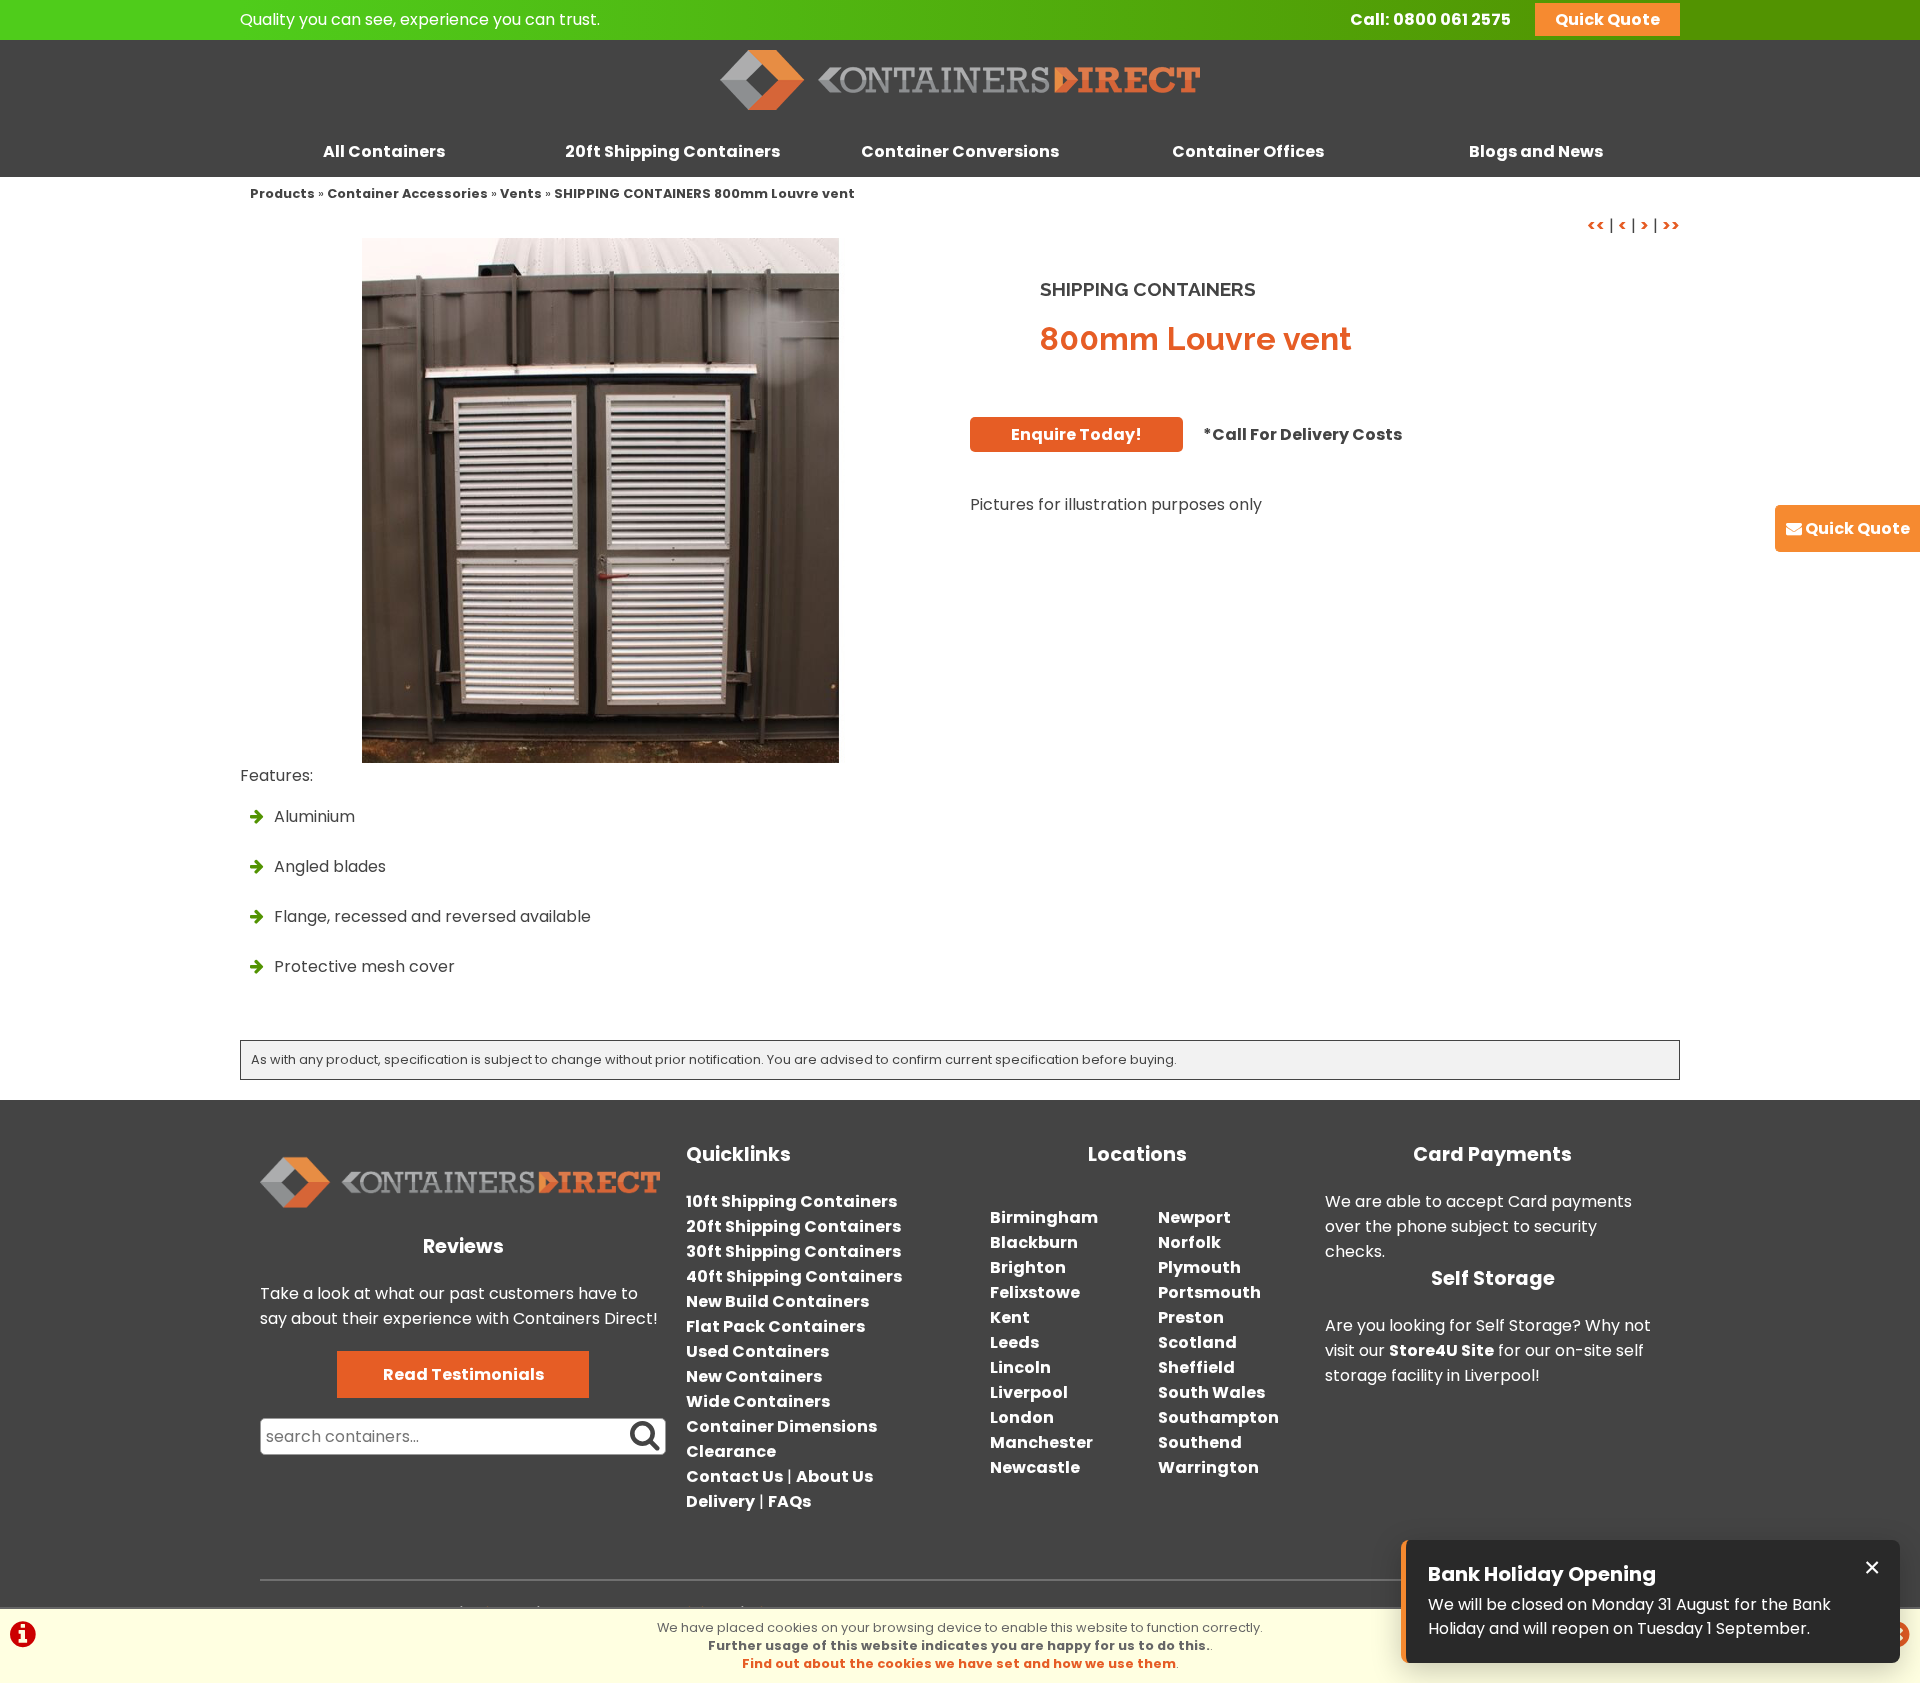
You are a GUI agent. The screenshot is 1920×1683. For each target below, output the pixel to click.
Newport (1194, 1217)
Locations (1137, 1154)
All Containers (384, 151)
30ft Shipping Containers (793, 1251)
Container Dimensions (781, 1426)
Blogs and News (1536, 151)
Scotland (1197, 1342)
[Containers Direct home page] (960, 114)
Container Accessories (407, 193)
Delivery (720, 1501)
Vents (521, 193)
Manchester (1041, 1442)
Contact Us (734, 1476)
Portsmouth (1209, 1292)
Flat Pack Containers (775, 1326)
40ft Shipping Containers (794, 1276)
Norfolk (1189, 1242)
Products (282, 193)
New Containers (754, 1376)
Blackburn (1034, 1242)
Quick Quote (1607, 19)
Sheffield (1196, 1367)
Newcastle (1035, 1467)
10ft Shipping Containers (791, 1201)
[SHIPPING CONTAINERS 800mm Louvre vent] (600, 500)
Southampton (1218, 1417)
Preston (1191, 1317)
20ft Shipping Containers (672, 151)
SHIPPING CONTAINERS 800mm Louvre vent (704, 193)
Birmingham (1044, 1217)
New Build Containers (777, 1301)
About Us (834, 1476)
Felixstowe (1035, 1292)
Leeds (1014, 1342)
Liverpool (1029, 1392)
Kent (1010, 1317)
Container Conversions (960, 151)
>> (1671, 225)
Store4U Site (1441, 1350)
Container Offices (1248, 151)
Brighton (1028, 1267)
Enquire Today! (1076, 434)
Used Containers (757, 1351)
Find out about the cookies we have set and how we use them (959, 1663)
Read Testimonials (463, 1374)
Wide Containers (758, 1401)
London (1022, 1417)
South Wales (1211, 1392)
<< (1596, 225)
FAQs (789, 1501)
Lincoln (1020, 1367)
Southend (1200, 1442)
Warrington (1208, 1467)
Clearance (731, 1451)
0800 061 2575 (1452, 19)
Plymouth (1199, 1267)
